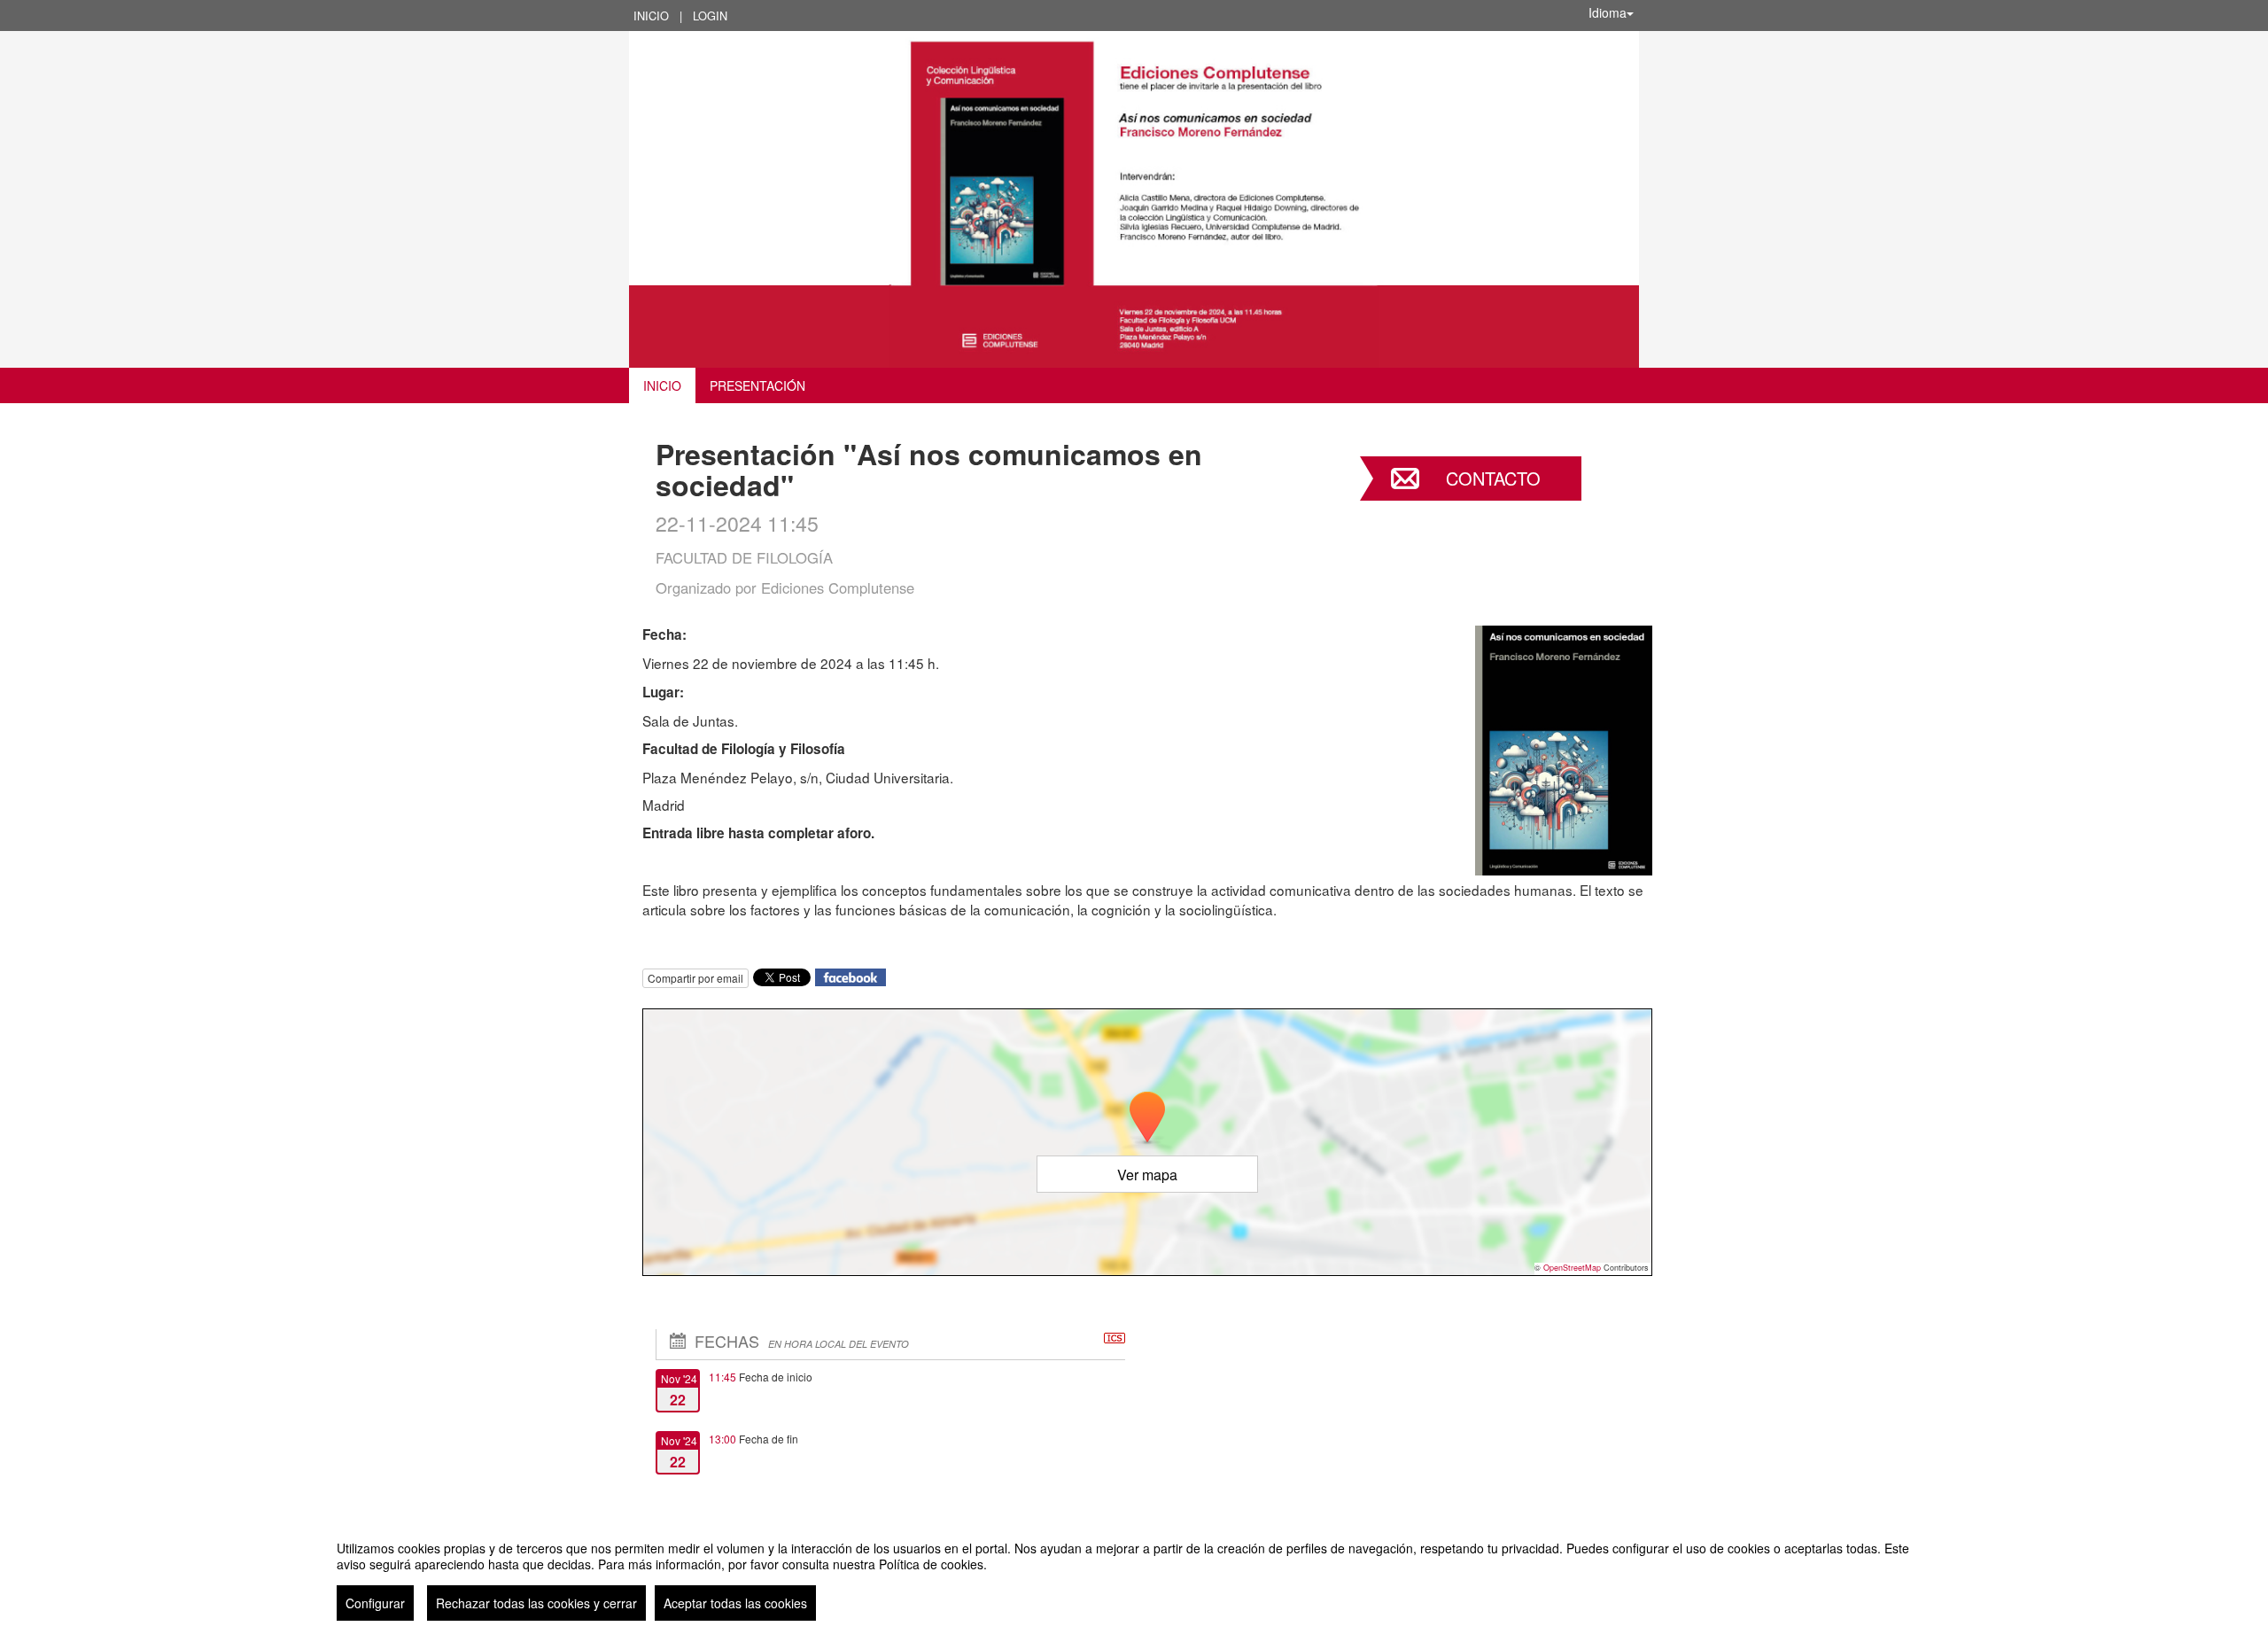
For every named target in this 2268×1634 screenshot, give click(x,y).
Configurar (375, 1603)
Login (710, 16)
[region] (1134, 1574)
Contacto (1493, 478)
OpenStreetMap (1572, 1268)
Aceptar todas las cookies (735, 1603)
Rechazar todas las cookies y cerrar (536, 1603)
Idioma (1608, 12)
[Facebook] (850, 976)
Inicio (651, 16)
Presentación (757, 385)
